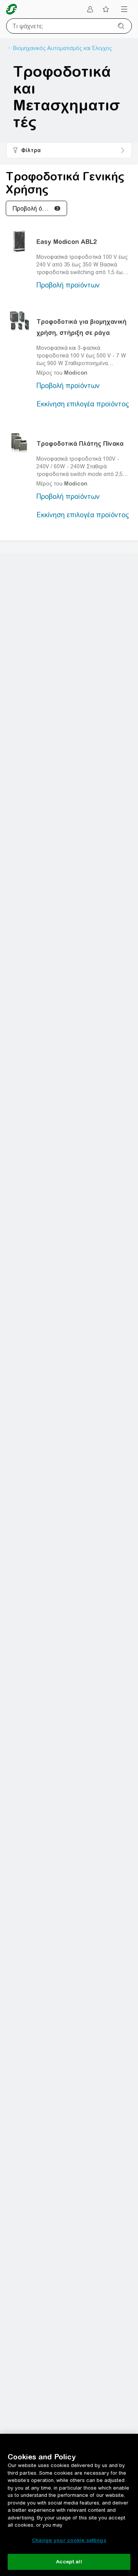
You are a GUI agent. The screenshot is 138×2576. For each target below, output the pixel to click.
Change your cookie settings (69, 2540)
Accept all (69, 2562)
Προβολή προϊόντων (68, 285)
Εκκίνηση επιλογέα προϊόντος (83, 404)
